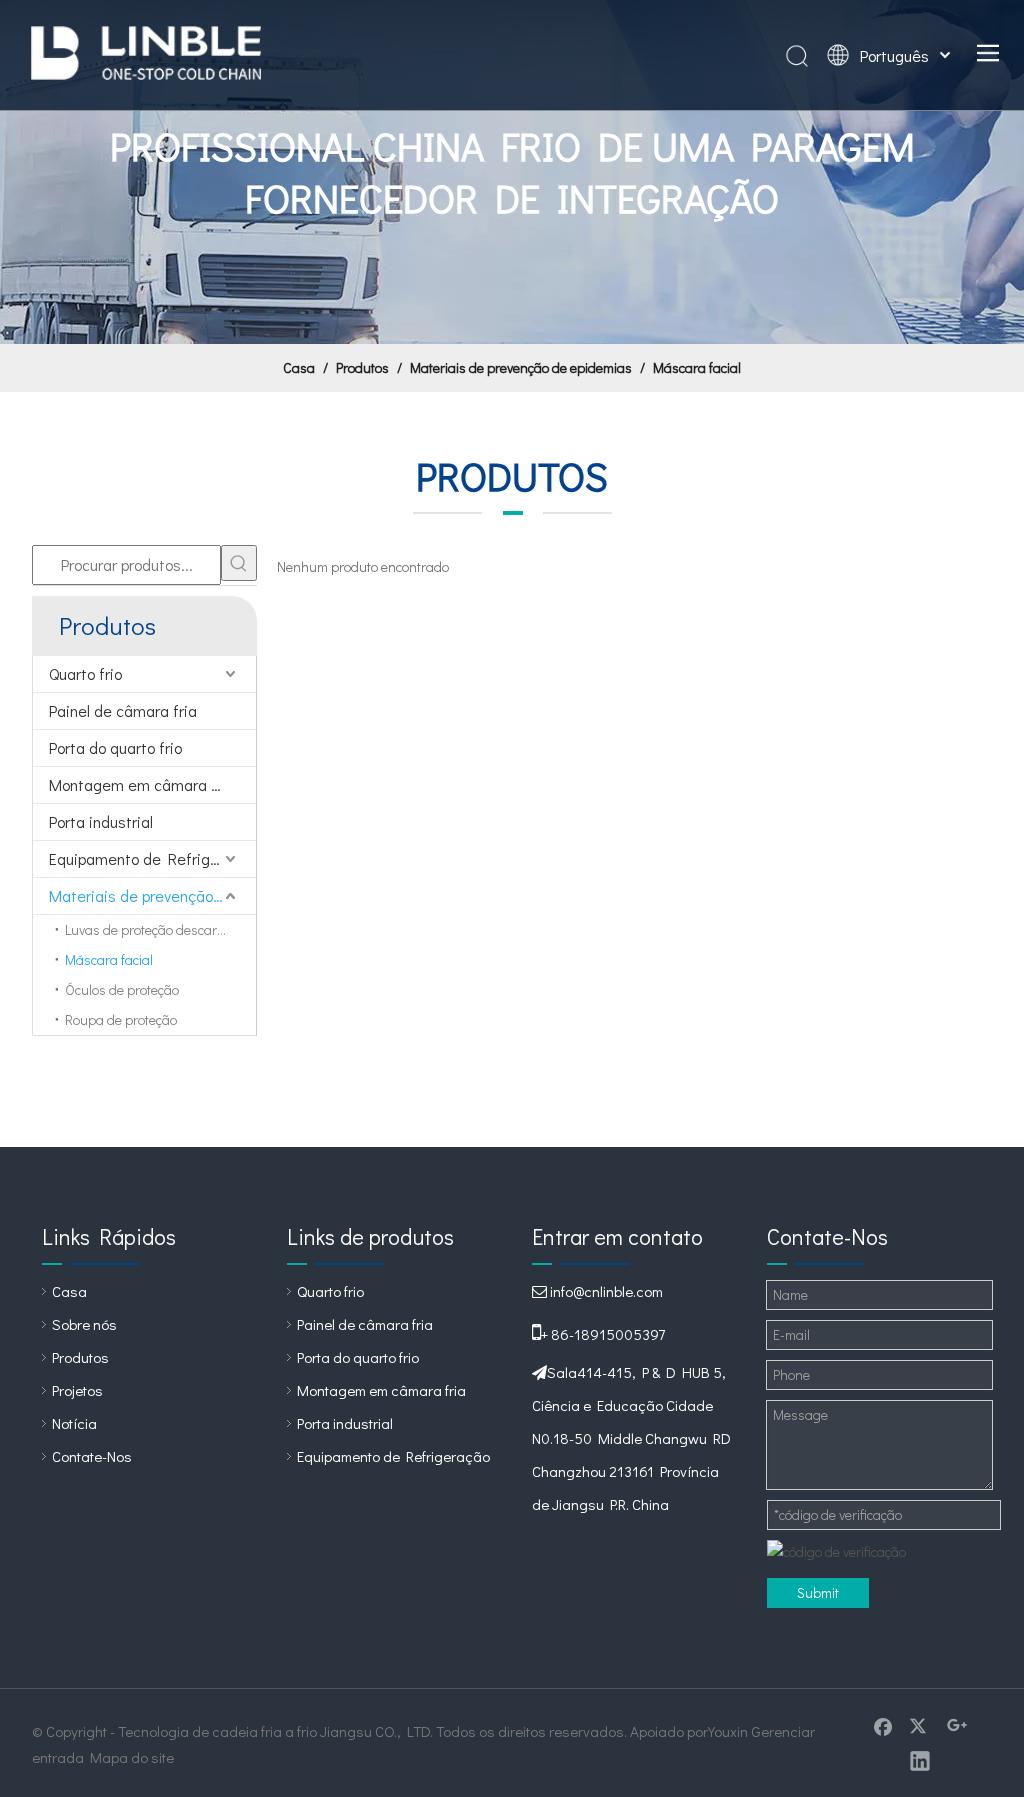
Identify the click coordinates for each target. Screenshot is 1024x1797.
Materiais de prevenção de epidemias (152, 895)
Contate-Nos (92, 1456)
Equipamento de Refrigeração (152, 858)
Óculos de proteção (122, 989)
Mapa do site (132, 1757)
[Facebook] (883, 1726)
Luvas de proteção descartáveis (158, 929)
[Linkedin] (920, 1760)
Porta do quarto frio (115, 747)
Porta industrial (101, 821)
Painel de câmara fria (123, 710)
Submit (818, 1592)
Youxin (728, 1731)
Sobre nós (84, 1324)
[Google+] (957, 1726)
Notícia (74, 1423)
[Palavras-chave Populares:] (239, 563)
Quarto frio (85, 673)
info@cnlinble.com (606, 1291)
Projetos (77, 1390)
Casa (69, 1291)
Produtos (80, 1357)
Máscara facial (109, 959)
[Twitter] (920, 1726)
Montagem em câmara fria (142, 784)
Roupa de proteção (121, 1019)
